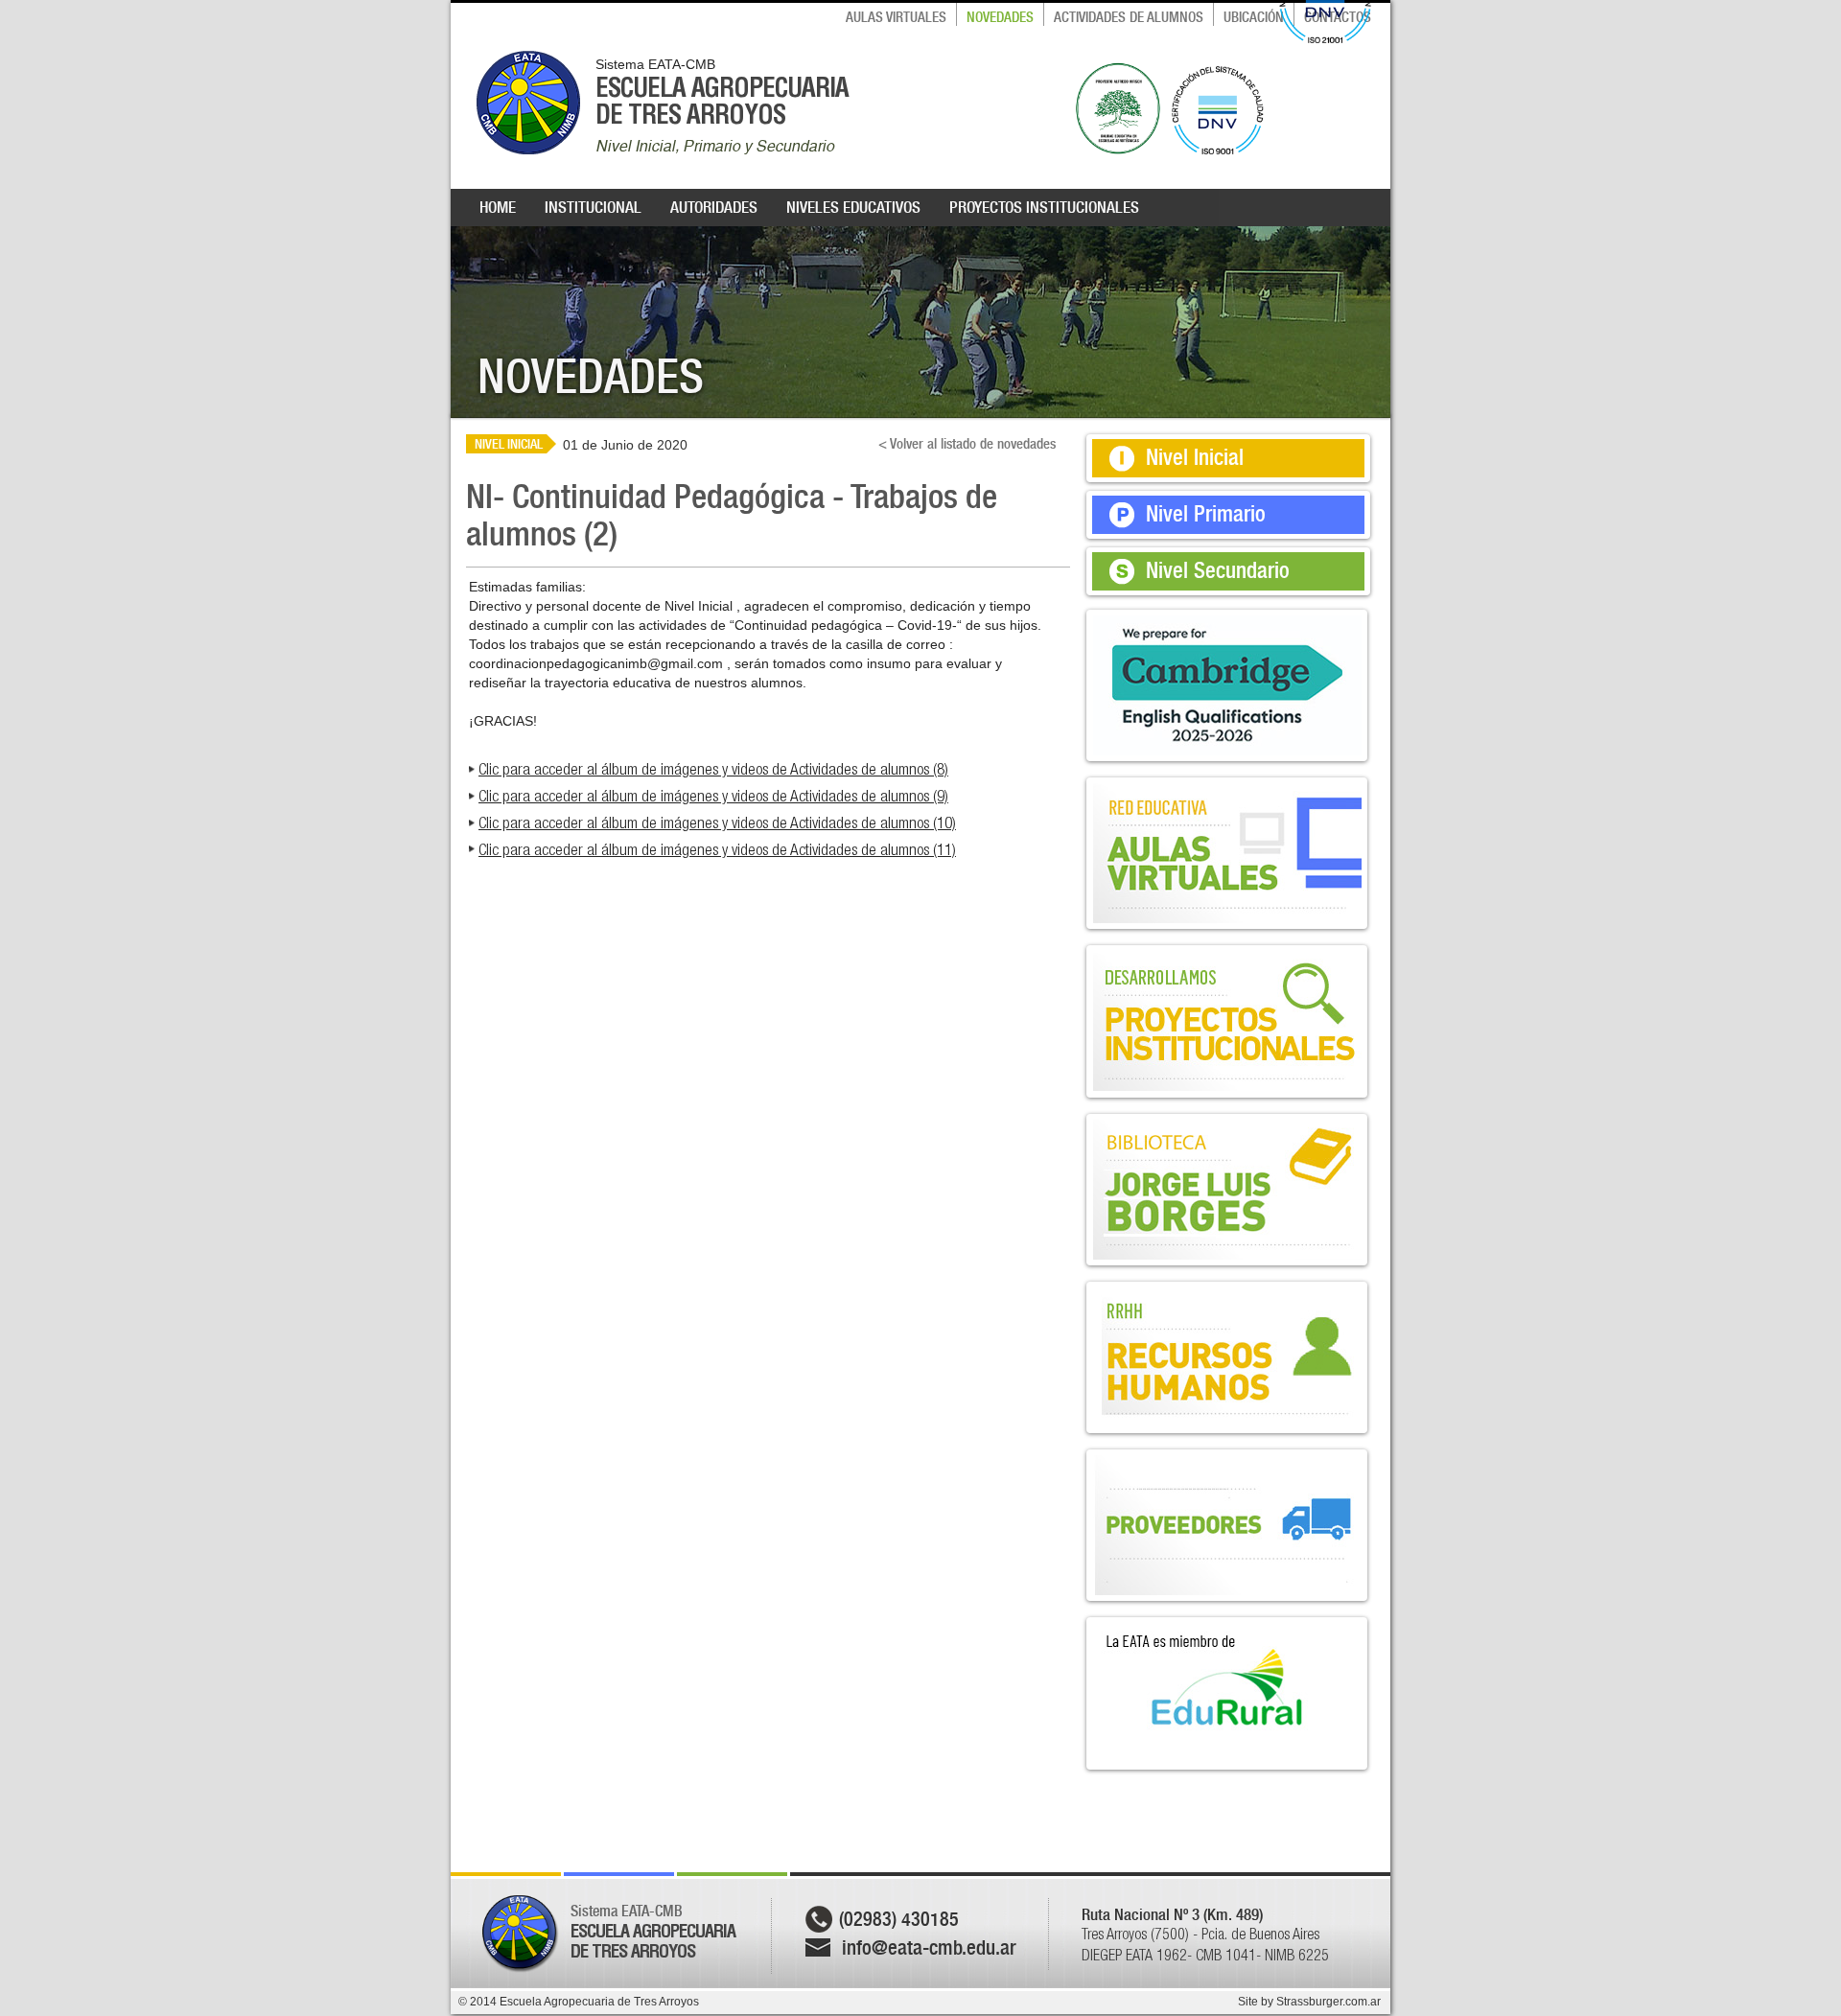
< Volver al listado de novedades (967, 444)
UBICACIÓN (1254, 17)
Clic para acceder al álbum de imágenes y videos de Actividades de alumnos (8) (713, 769)
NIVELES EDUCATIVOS (853, 207)
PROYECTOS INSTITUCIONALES (1044, 207)
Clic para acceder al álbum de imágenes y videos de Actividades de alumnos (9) (713, 796)
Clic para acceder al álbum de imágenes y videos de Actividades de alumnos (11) (717, 849)
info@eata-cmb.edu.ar (929, 1947)
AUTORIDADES (714, 207)
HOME (498, 207)
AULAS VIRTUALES (896, 17)
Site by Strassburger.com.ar (1309, 2002)
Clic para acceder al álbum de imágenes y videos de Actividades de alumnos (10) (717, 823)
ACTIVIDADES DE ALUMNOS (1129, 17)
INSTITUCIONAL (593, 207)
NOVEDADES (1000, 17)
